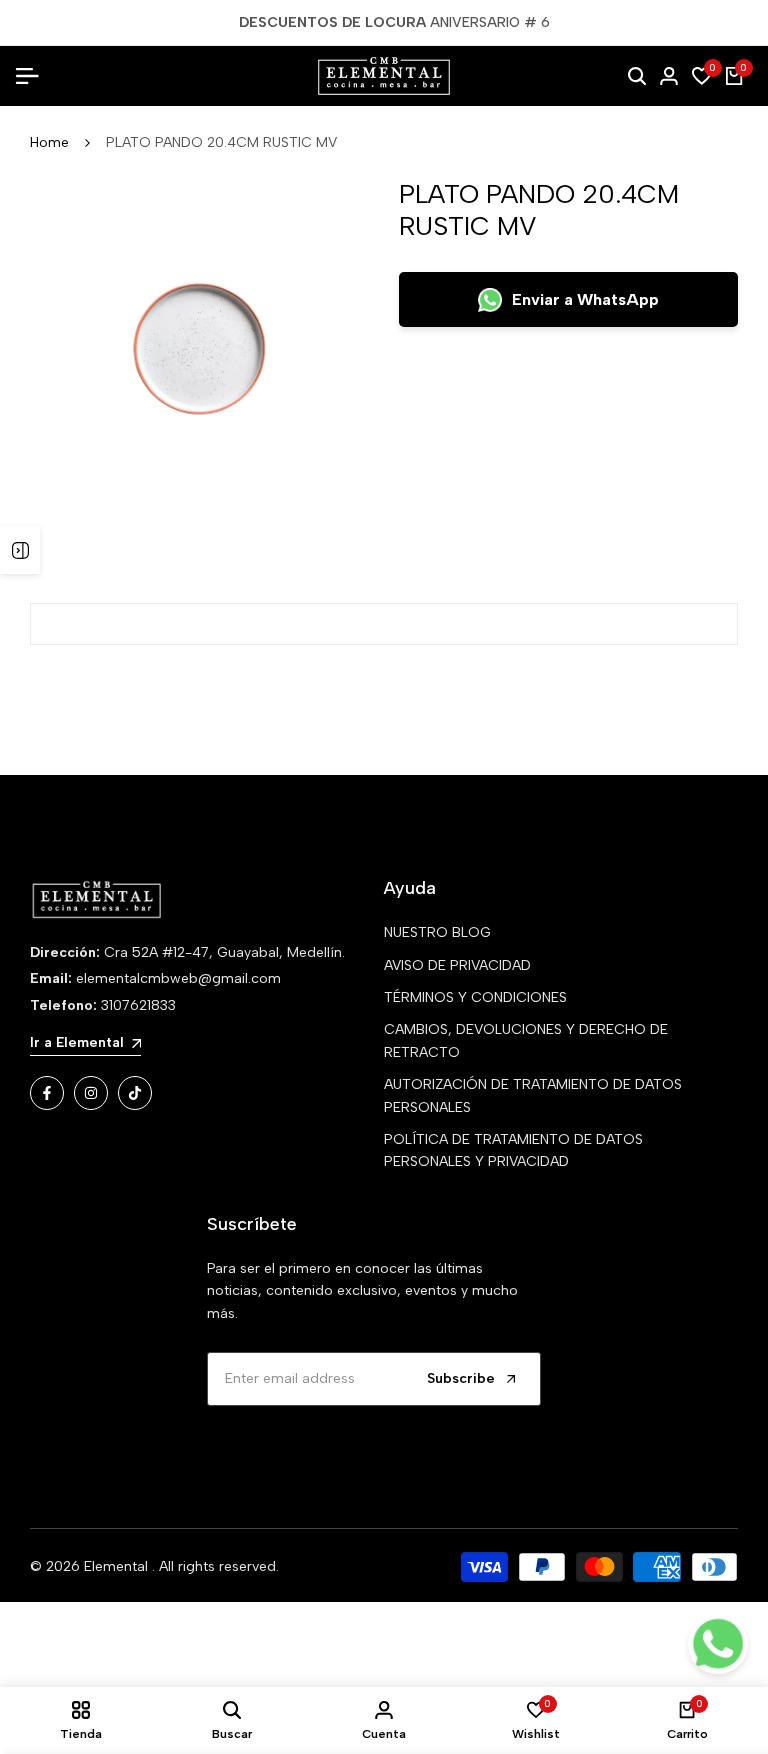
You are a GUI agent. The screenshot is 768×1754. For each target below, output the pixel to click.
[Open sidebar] (20, 550)
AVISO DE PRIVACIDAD (457, 965)
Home (49, 142)
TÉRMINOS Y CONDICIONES (475, 997)
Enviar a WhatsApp (585, 299)
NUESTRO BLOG (437, 932)
